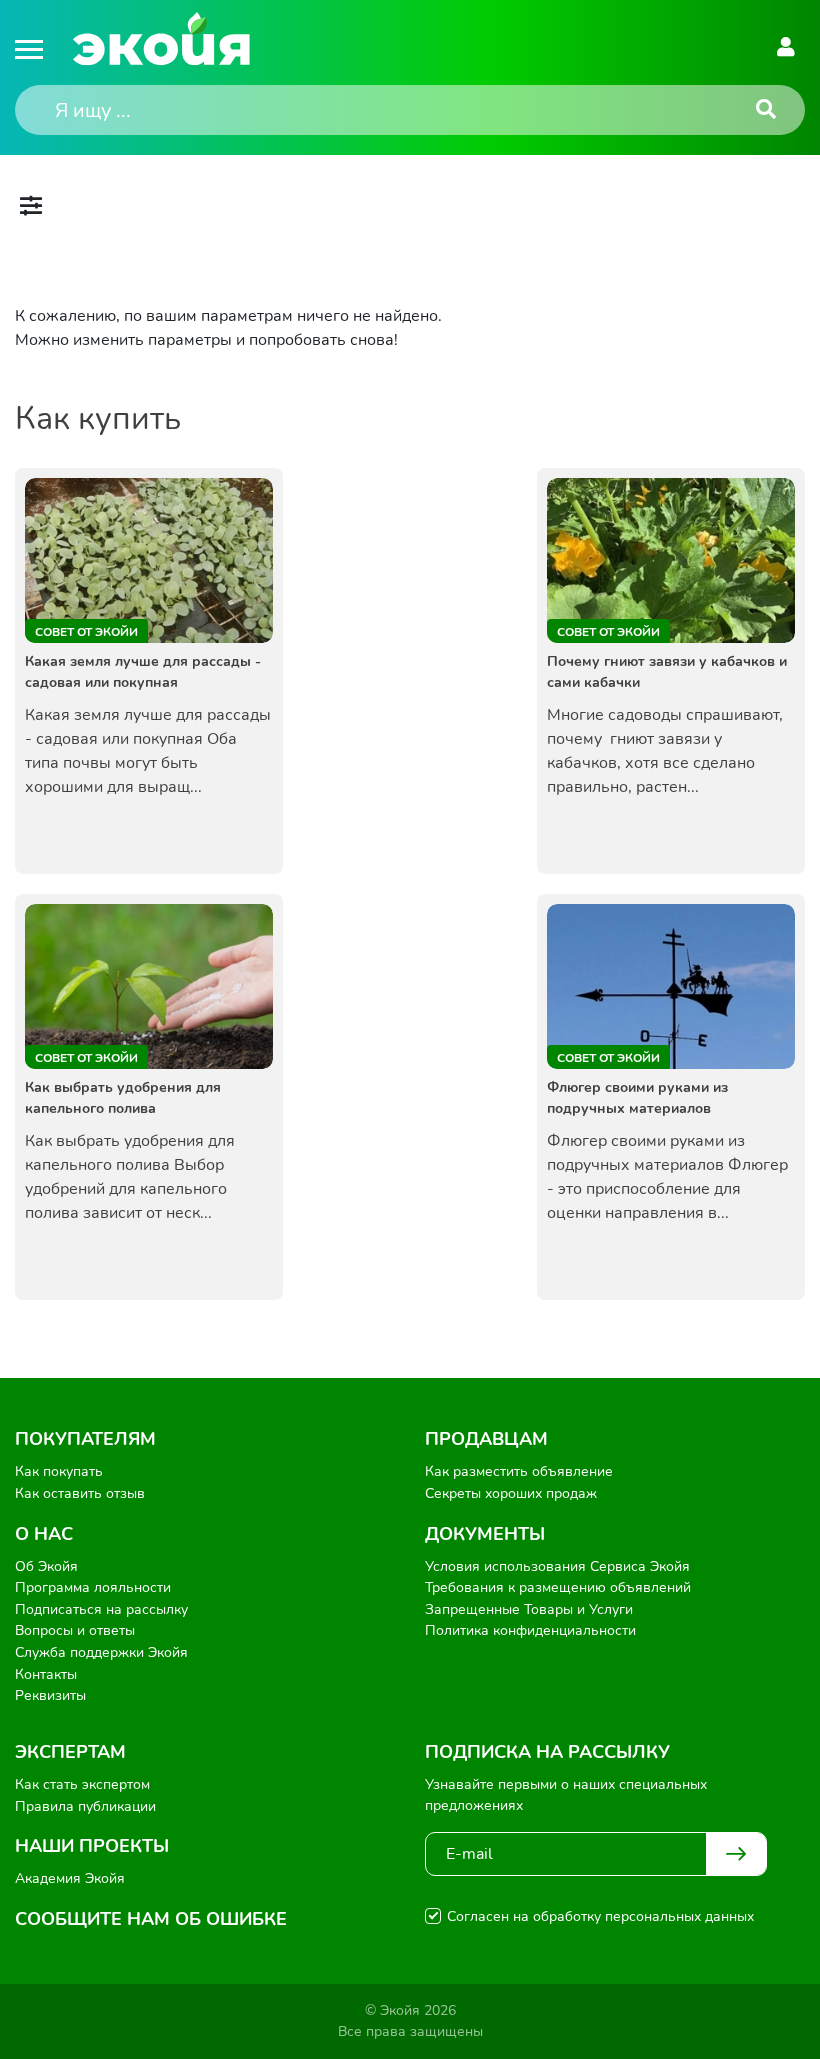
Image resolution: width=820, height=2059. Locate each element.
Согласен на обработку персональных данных (600, 1916)
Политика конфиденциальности (530, 1630)
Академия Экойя (70, 1878)
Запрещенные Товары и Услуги (529, 1609)
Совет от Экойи (86, 632)
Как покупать (59, 1471)
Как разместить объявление (519, 1471)
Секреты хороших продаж (511, 1493)
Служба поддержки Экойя (101, 1652)
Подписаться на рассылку (101, 1609)
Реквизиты (50, 1695)
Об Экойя (46, 1566)
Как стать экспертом (82, 1784)
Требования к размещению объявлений (558, 1587)
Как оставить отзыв (80, 1493)
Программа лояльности (93, 1587)
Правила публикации (85, 1806)
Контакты (46, 1674)
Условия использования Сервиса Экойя (557, 1566)
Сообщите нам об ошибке (151, 1919)
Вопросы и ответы (75, 1630)
